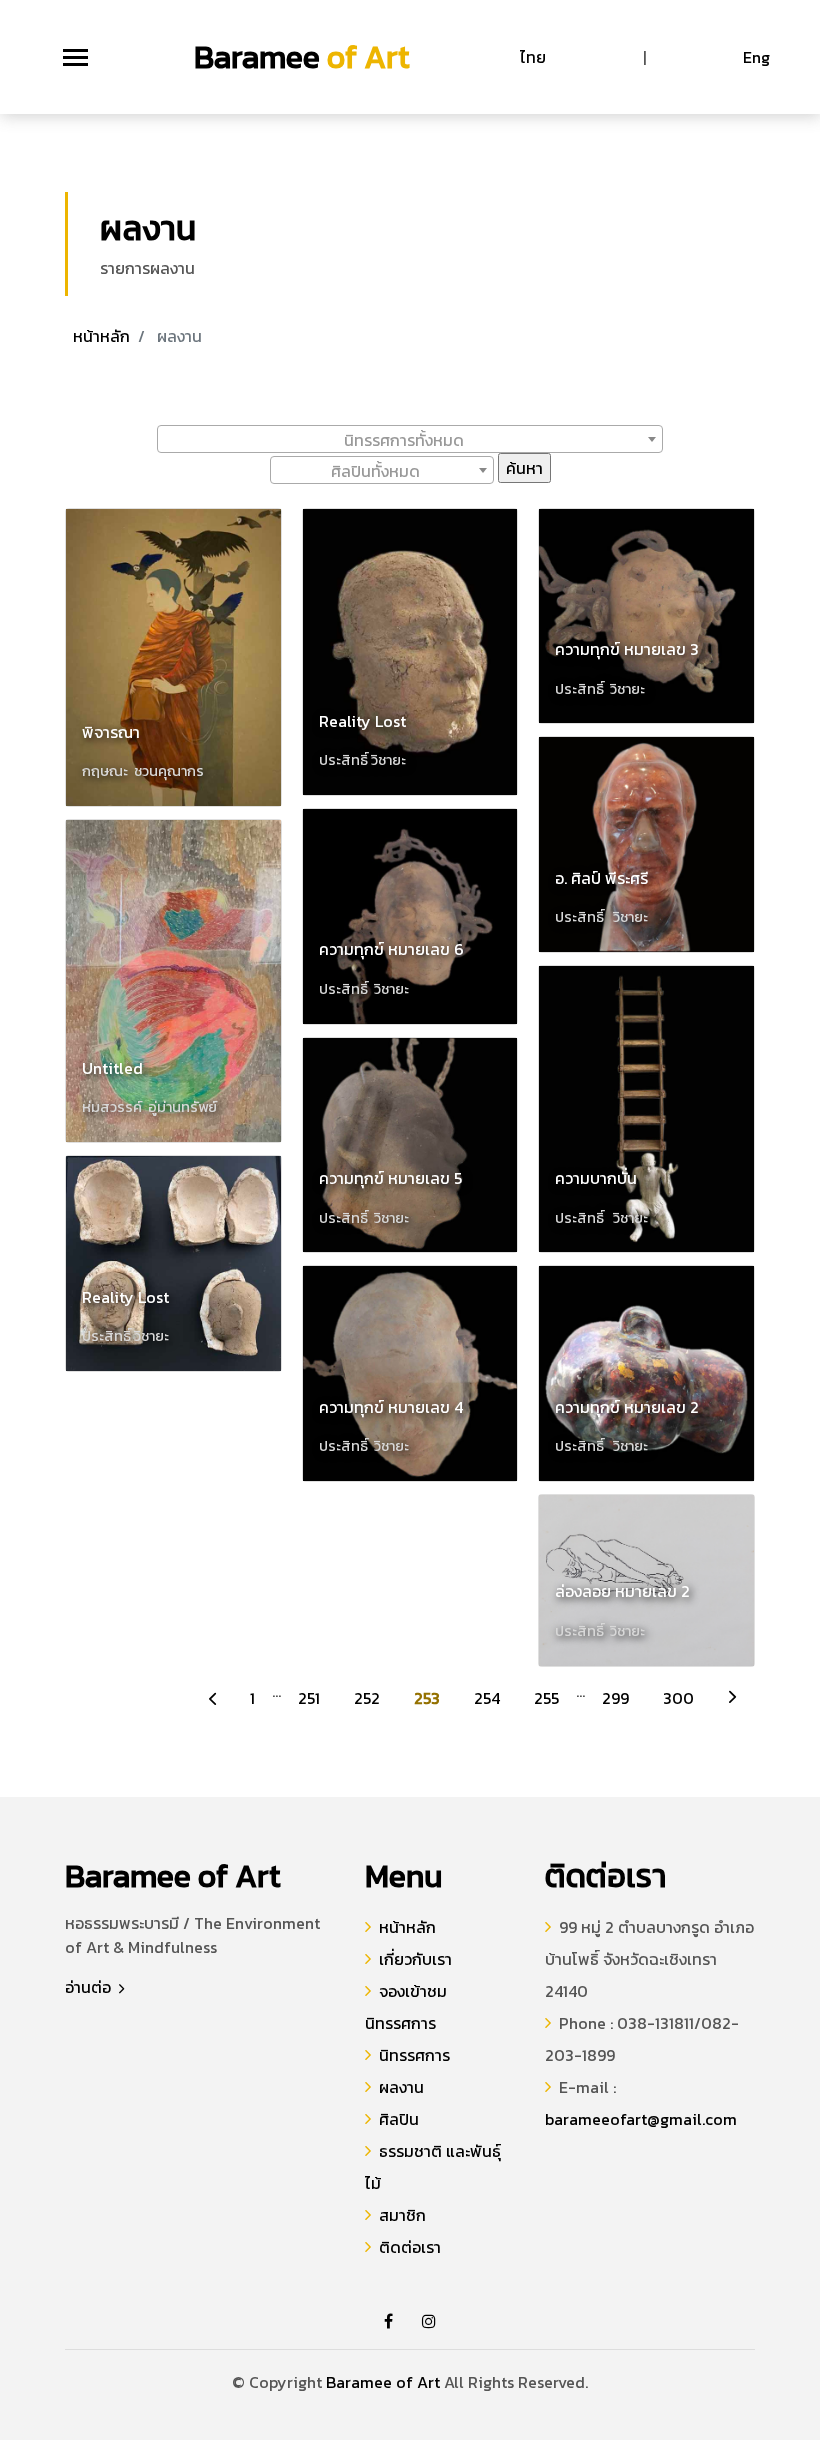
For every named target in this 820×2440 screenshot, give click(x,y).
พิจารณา (111, 732)
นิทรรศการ (414, 2055)
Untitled (112, 1068)
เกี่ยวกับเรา (415, 1959)
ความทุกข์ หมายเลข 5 (390, 1178)
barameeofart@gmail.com (641, 2119)
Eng (756, 57)
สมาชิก (402, 2215)
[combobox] (410, 439)
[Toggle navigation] (75, 57)
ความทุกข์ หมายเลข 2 (627, 1407)
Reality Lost (125, 1297)
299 (615, 1698)
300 (678, 1698)
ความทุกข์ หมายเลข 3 (627, 649)
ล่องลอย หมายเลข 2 (622, 1591)
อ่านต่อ (90, 1987)
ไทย (533, 57)
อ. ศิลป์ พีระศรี (601, 878)
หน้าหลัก (101, 336)
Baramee (302, 57)
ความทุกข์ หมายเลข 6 (391, 949)
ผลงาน (401, 2087)
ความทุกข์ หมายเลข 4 (391, 1407)
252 (367, 1698)
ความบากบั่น (596, 1178)
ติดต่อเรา (410, 2247)
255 (546, 1698)
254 (487, 1698)
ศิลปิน (399, 2119)
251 (309, 1698)
